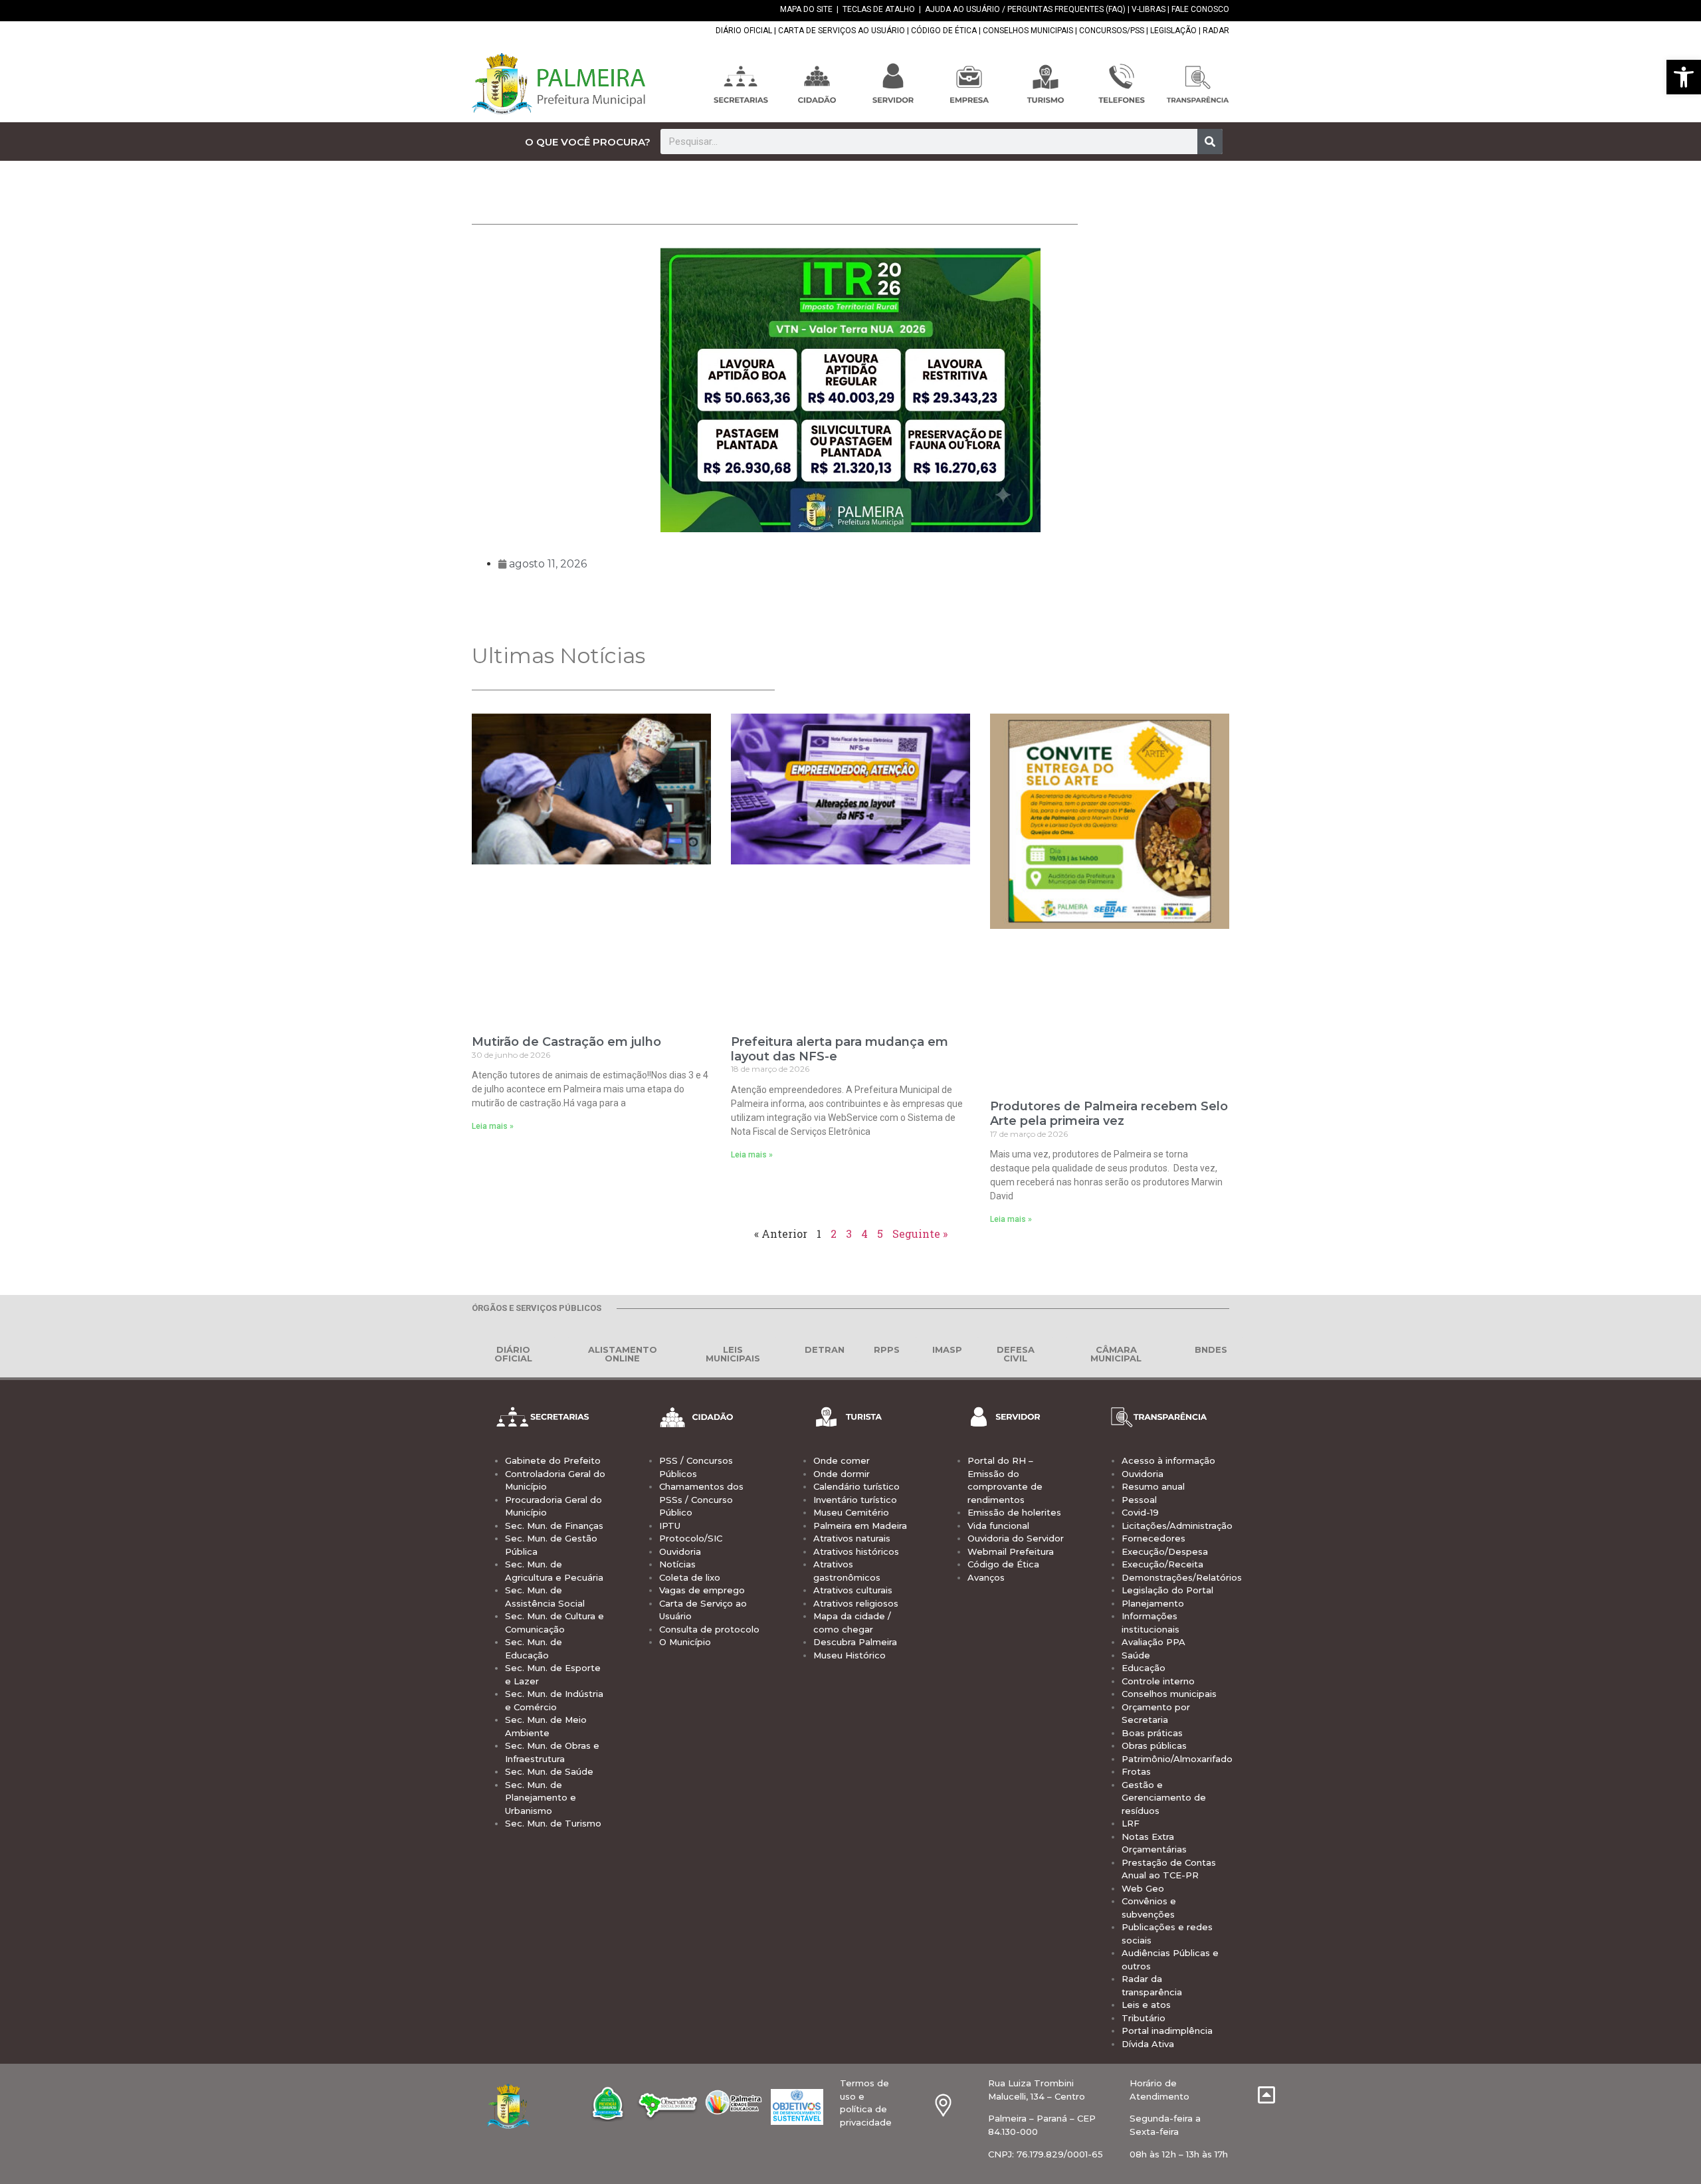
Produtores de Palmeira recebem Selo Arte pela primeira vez (1109, 1114)
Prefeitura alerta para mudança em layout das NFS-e (840, 1049)
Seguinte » (920, 1234)
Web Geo (1143, 1888)
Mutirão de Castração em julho (566, 1042)
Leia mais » (493, 1126)
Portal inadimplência (1167, 2031)
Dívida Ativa (1148, 2044)
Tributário (1144, 2018)
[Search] (1210, 142)
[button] (1684, 77)
